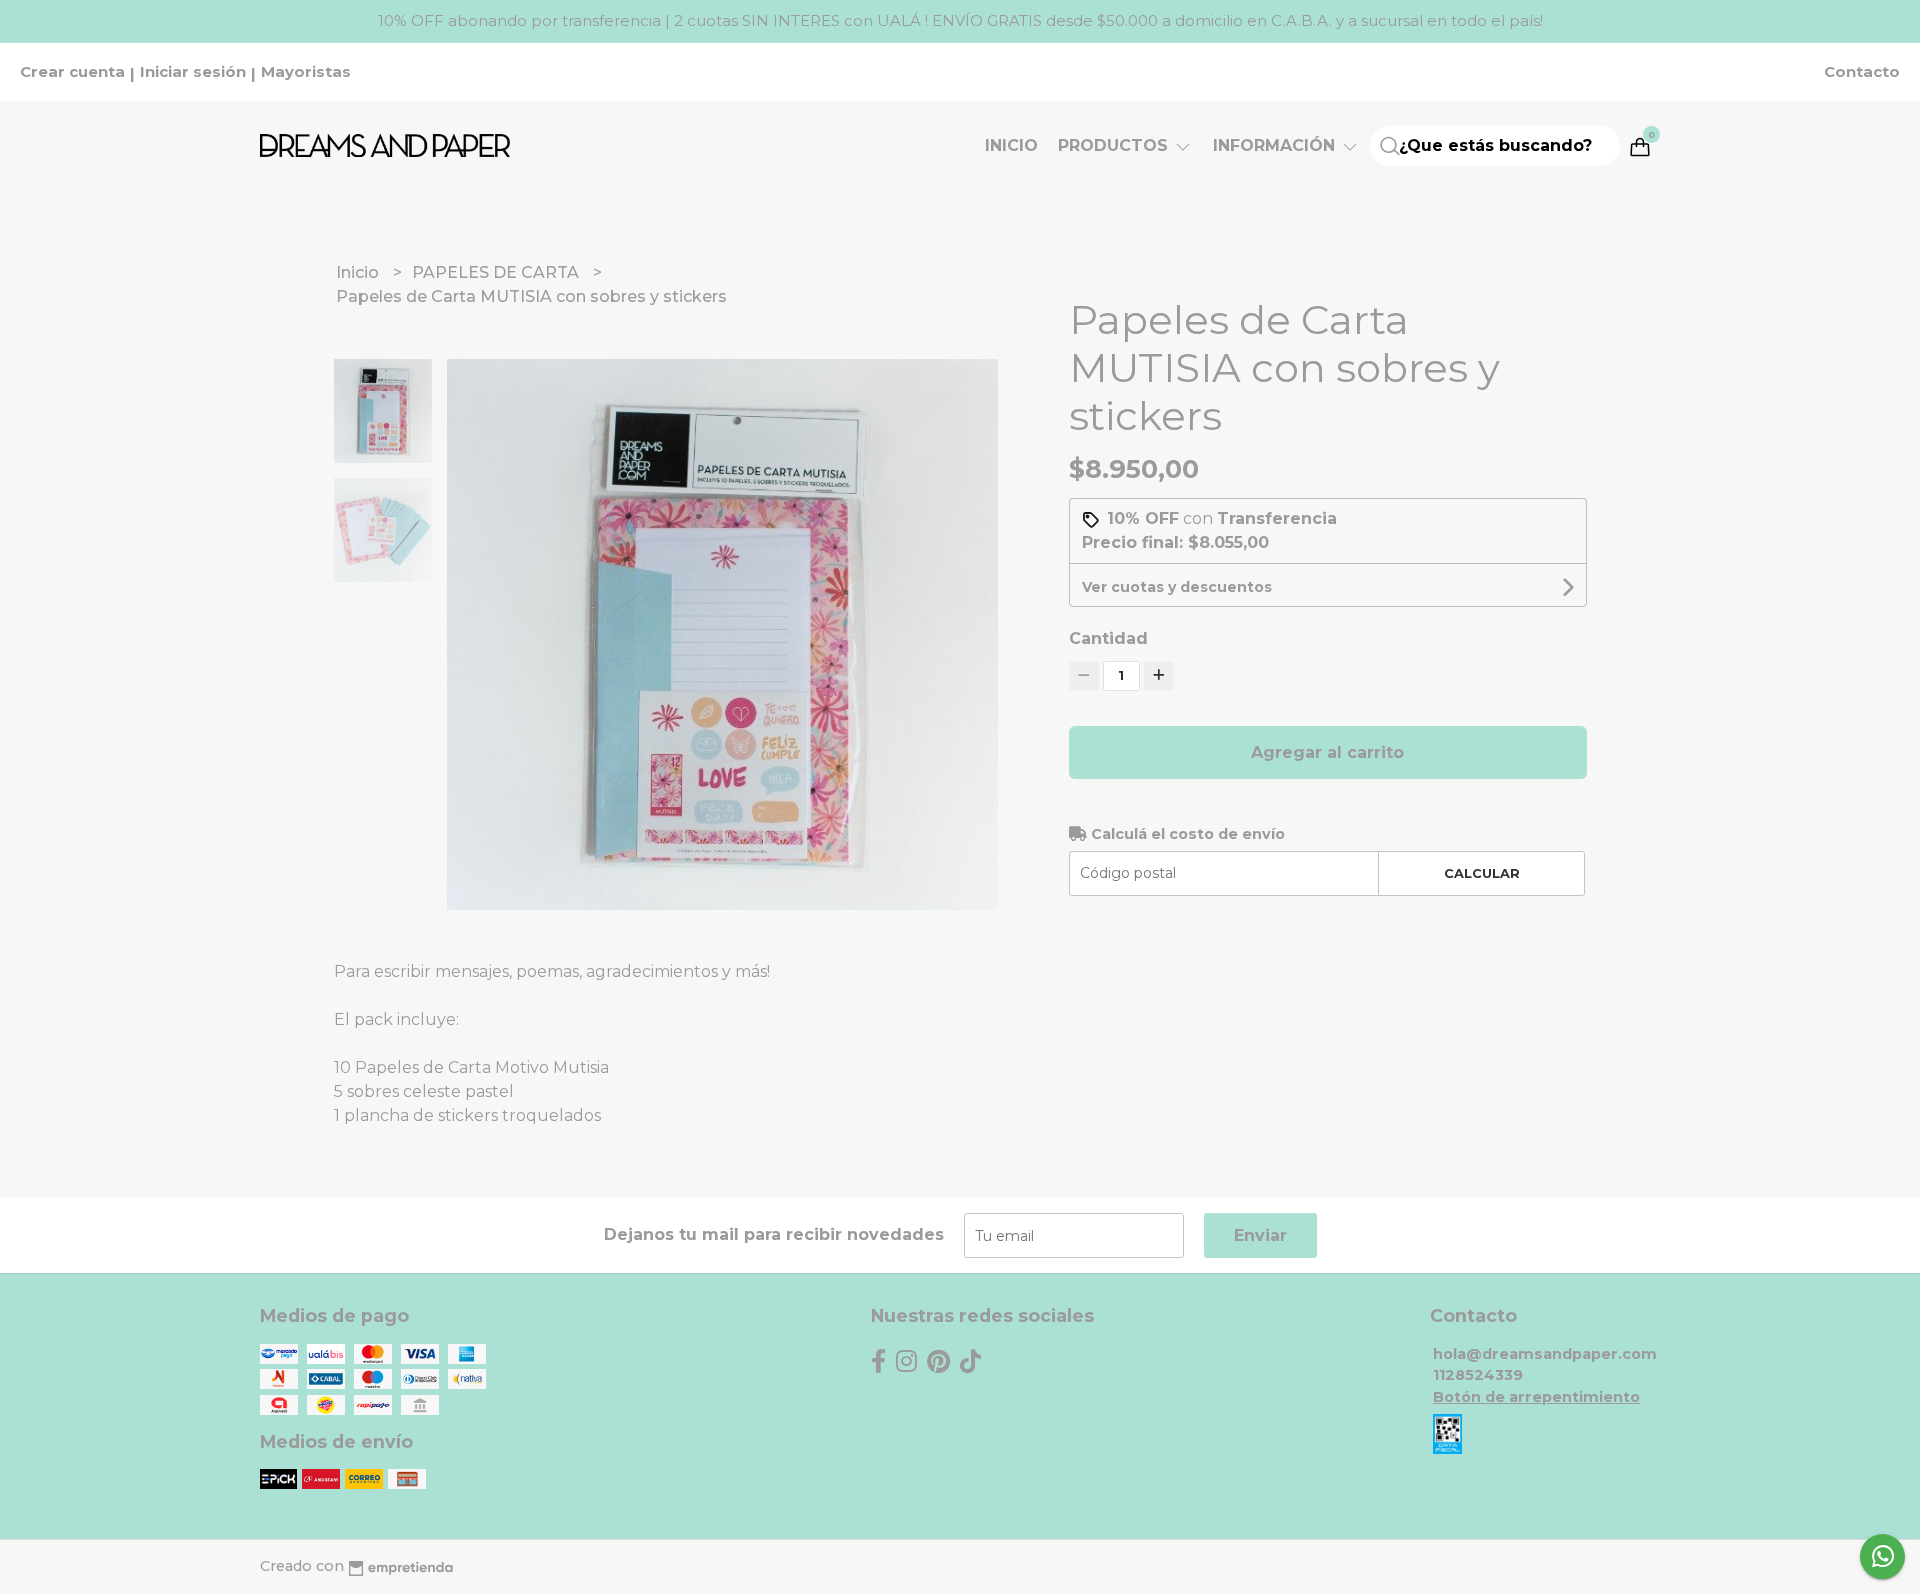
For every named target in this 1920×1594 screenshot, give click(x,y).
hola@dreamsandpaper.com (1545, 1354)
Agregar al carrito (1327, 752)
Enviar (1260, 1235)
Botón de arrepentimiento (1536, 1397)
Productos (1115, 145)
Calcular (1482, 873)
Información (1276, 145)
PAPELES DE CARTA (497, 272)
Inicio (1011, 145)
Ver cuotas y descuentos (1177, 587)
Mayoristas (306, 72)
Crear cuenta (72, 72)
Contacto (1862, 72)
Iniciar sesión (193, 72)
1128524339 (1478, 1375)
